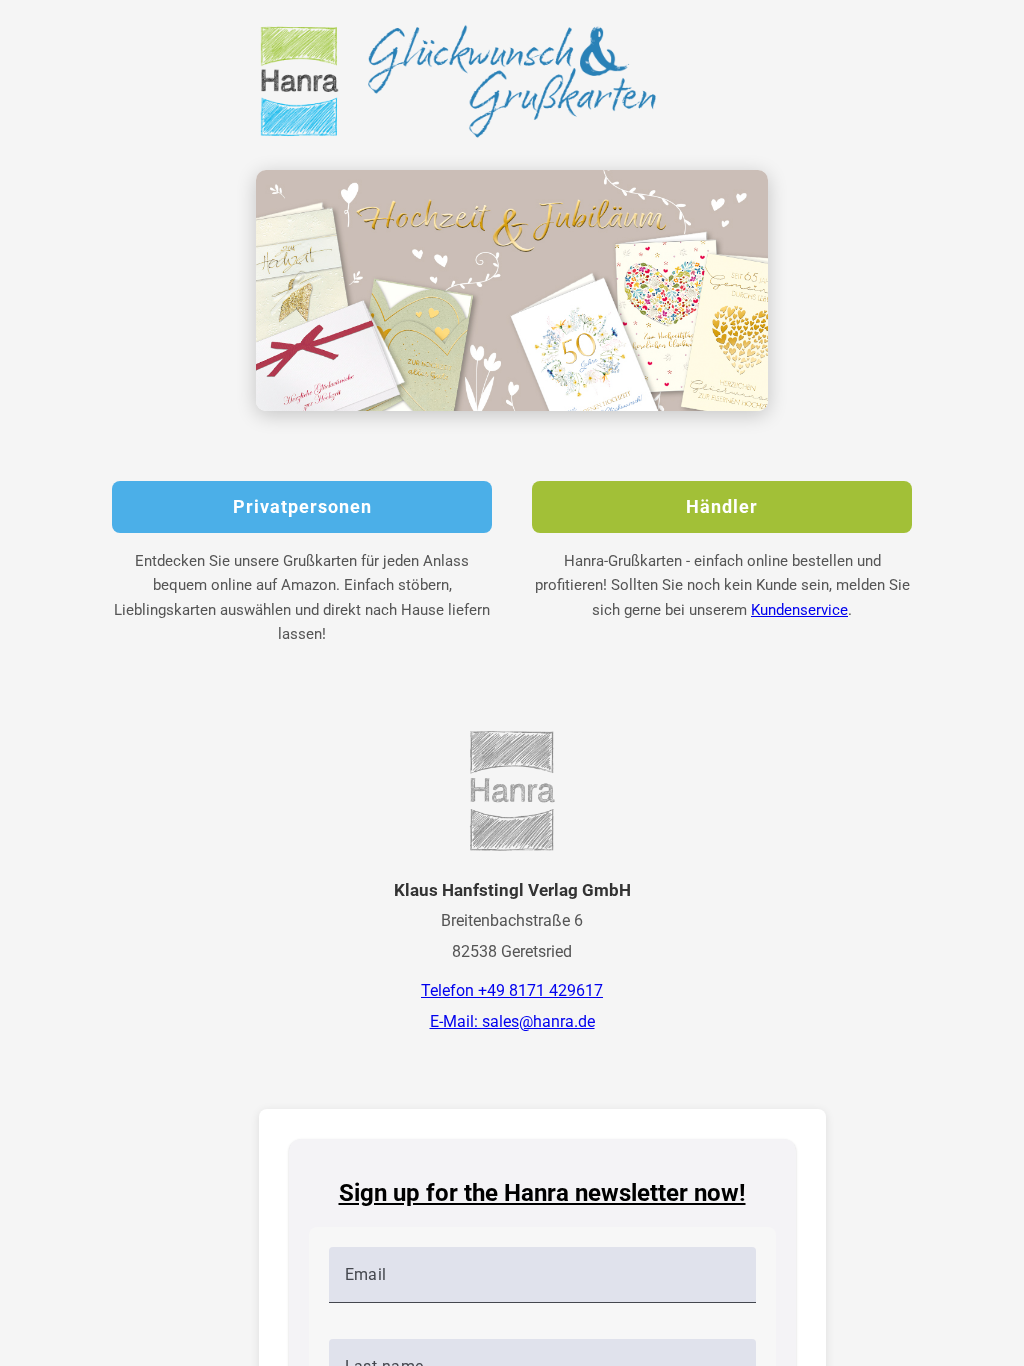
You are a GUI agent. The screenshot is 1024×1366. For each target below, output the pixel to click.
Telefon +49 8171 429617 (512, 990)
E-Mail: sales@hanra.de (512, 1021)
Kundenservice (799, 610)
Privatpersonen (302, 507)
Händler (722, 507)
